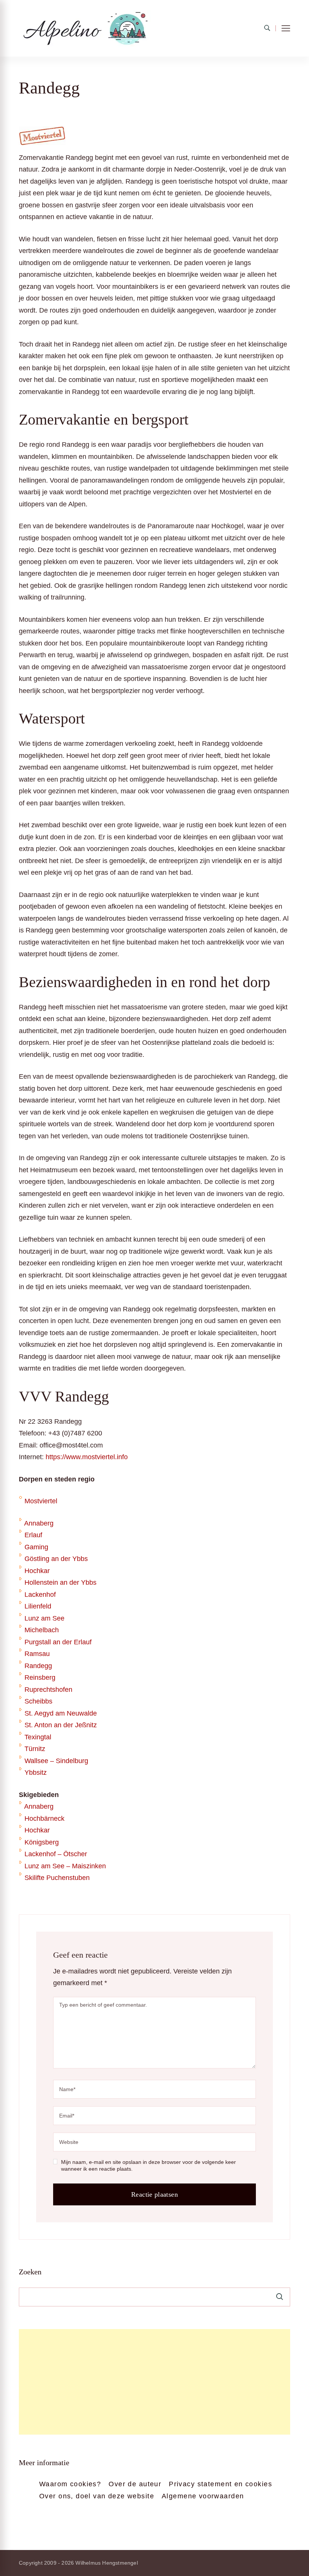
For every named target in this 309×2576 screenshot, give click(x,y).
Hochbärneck (44, 1819)
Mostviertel (41, 1501)
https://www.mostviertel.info (87, 1457)
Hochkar (37, 1571)
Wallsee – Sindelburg (56, 1761)
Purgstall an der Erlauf (58, 1642)
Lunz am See (44, 1618)
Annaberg (39, 1523)
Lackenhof (40, 1595)
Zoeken (30, 2272)
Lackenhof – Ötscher (56, 1854)
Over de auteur (135, 2484)
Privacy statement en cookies (220, 2484)
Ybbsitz (36, 1773)
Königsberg (42, 1842)
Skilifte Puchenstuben (57, 1878)
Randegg (38, 1666)
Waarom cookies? (70, 2484)
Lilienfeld (38, 1606)
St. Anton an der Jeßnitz (61, 1725)
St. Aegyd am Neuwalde (61, 1713)
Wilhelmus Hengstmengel (106, 2563)
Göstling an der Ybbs (56, 1559)
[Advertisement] (154, 2382)
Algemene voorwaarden (203, 2496)
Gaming (36, 1547)
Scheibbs (38, 1701)
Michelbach (42, 1630)
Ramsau (37, 1654)
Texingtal (38, 1737)
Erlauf (33, 1535)
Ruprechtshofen (48, 1690)
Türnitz (35, 1749)
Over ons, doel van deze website (97, 2496)
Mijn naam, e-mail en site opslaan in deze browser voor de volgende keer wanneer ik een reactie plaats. (148, 2165)
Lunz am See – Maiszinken (65, 1866)
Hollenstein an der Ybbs (60, 1582)
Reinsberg (40, 1677)
